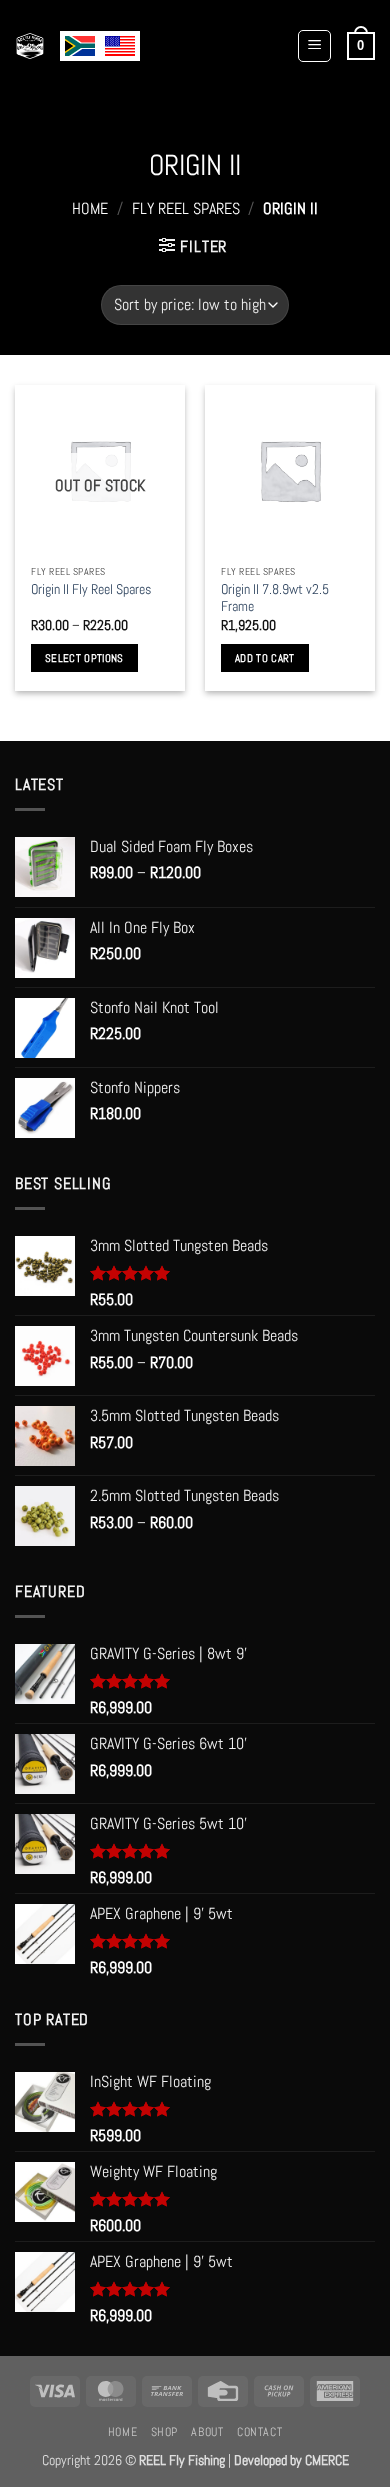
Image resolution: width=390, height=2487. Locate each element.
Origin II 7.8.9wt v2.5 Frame (275, 598)
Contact (259, 2432)
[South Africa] (80, 46)
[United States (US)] (120, 46)
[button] (314, 46)
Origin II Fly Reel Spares (91, 589)
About (207, 2432)
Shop (164, 2432)
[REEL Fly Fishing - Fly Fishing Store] (30, 46)
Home (90, 208)
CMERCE (327, 2460)
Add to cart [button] (265, 658)
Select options (84, 658)
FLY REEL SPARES (186, 208)
